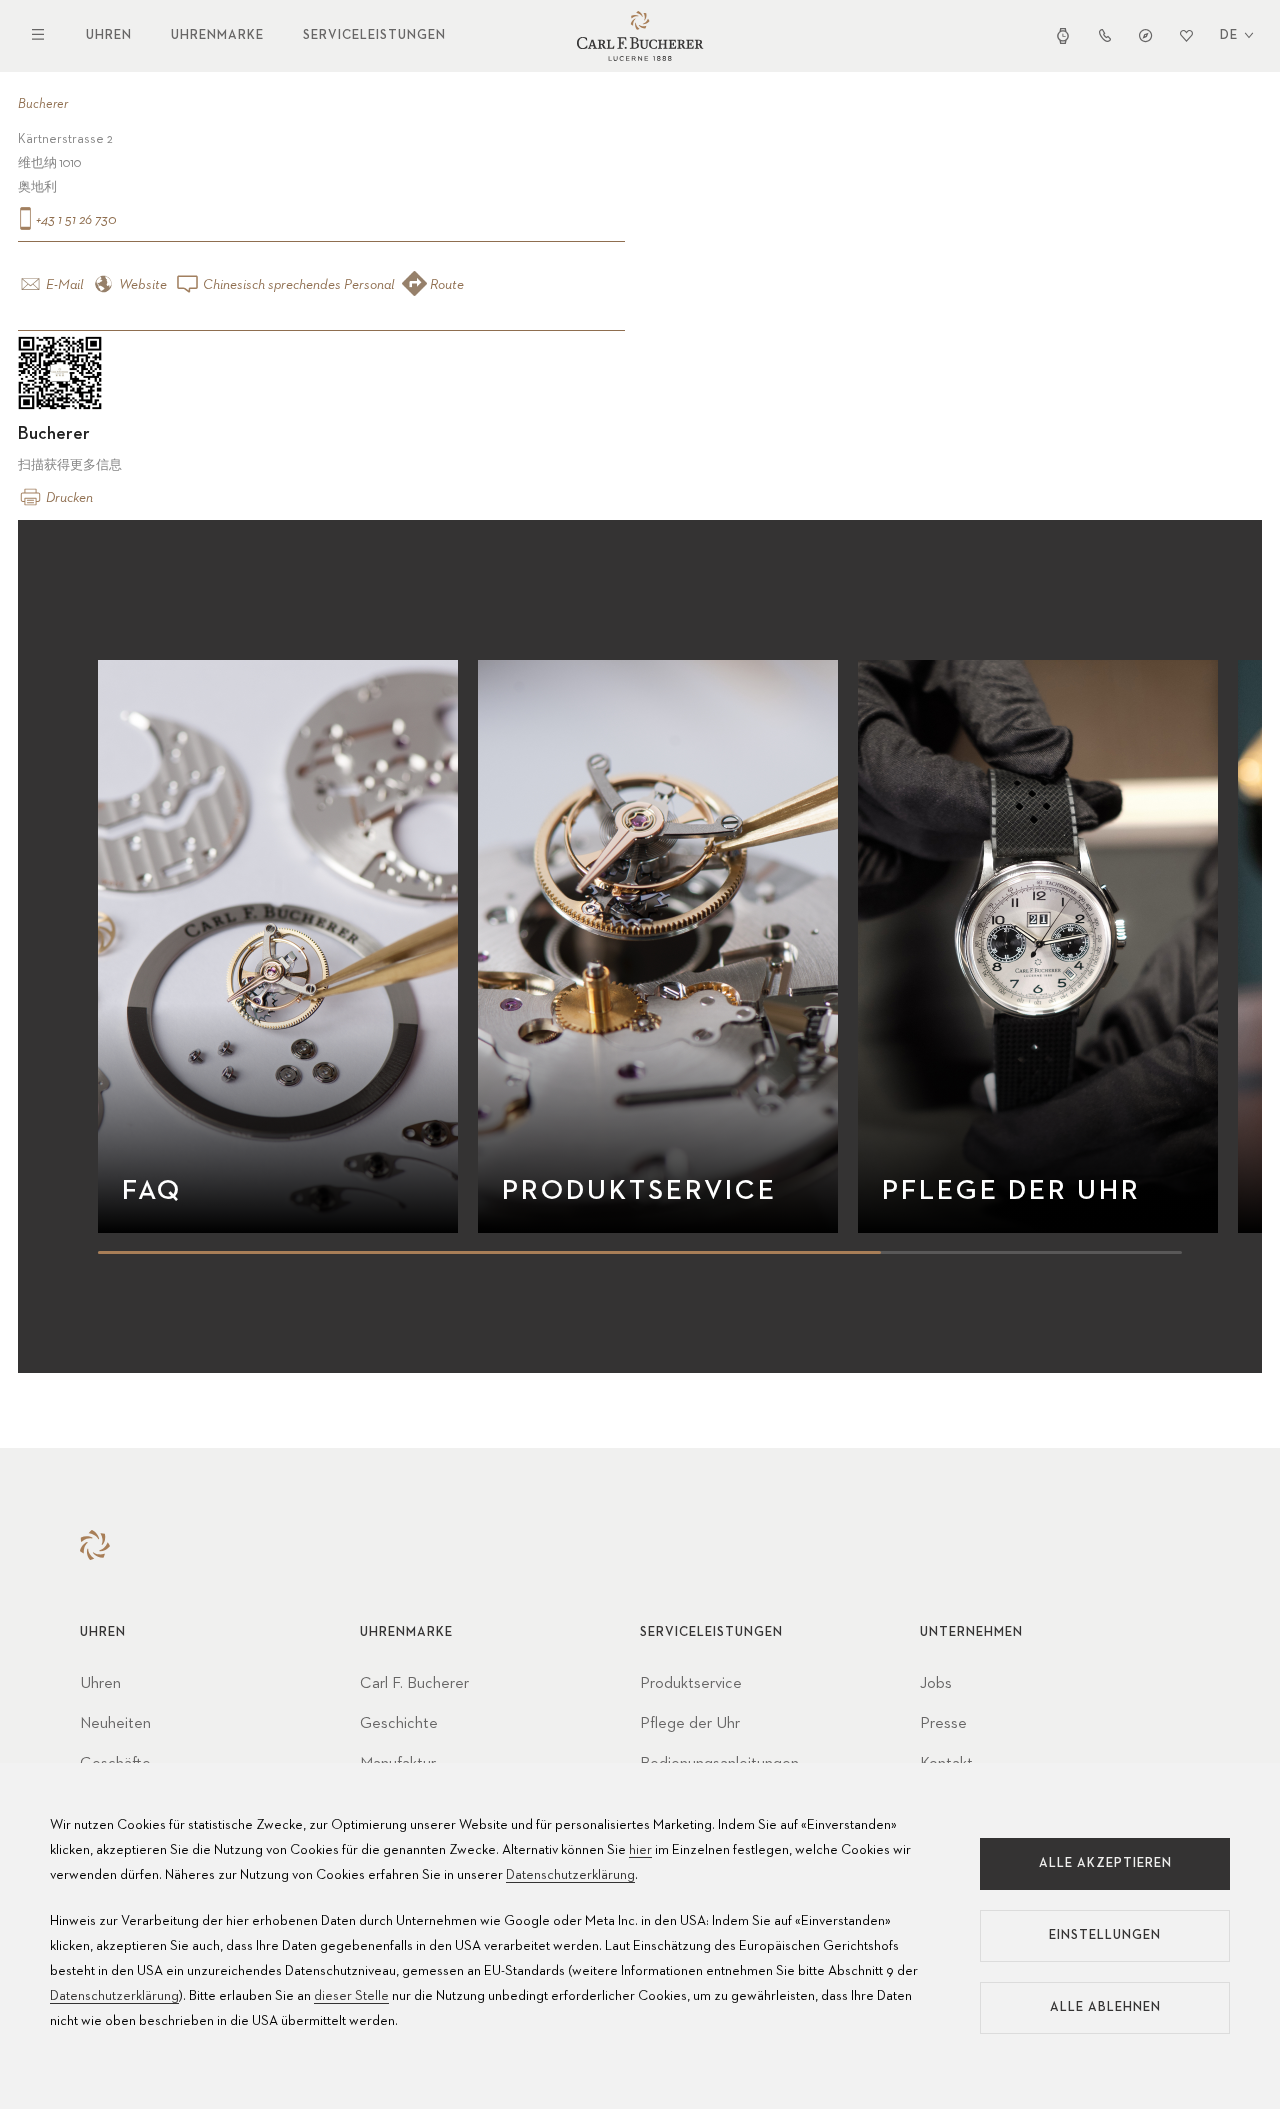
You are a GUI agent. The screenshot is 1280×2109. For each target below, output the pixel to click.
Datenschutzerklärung (570, 1875)
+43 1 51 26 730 (75, 220)
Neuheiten (115, 1724)
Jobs (936, 1684)
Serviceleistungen (374, 35)
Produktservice (691, 1684)
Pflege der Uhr (690, 1724)
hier (640, 1850)
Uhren (109, 35)
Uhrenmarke (217, 35)
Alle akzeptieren (1105, 1863)
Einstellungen (1105, 1935)
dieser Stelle (351, 1996)
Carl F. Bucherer (414, 1684)
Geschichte (399, 1724)
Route (445, 285)
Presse (943, 1724)
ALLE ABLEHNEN (1105, 2007)
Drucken (68, 498)
